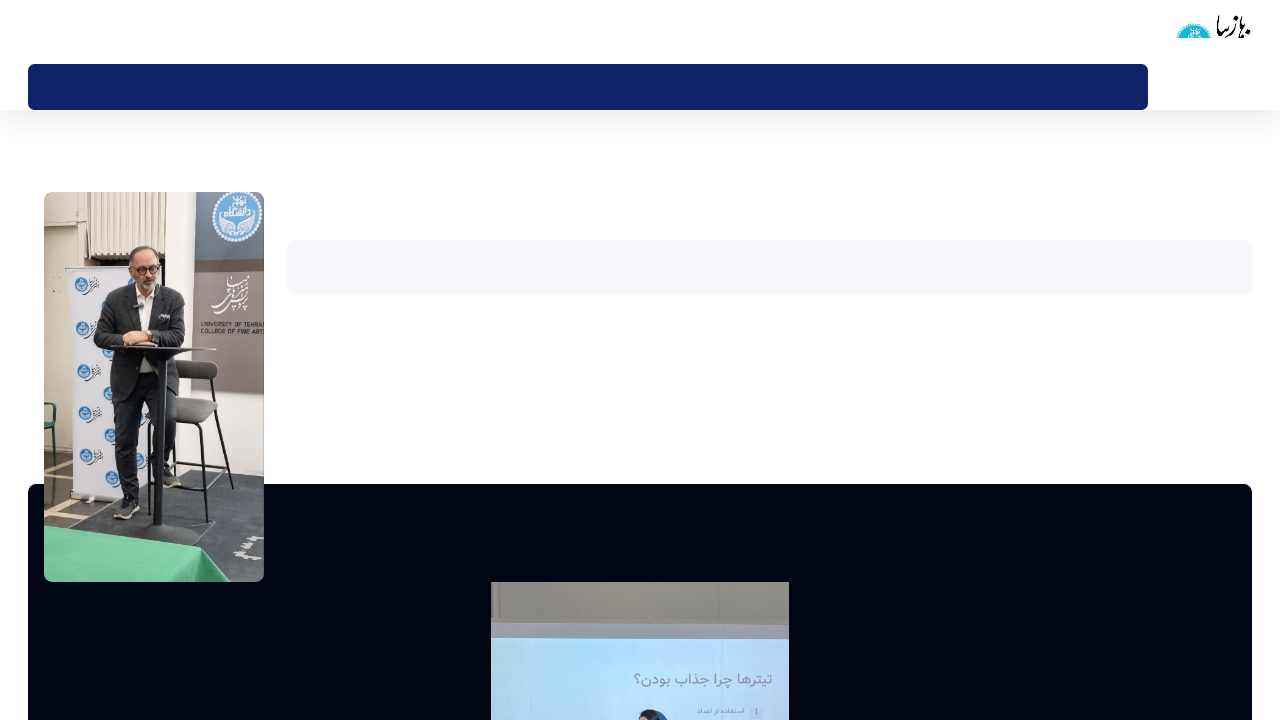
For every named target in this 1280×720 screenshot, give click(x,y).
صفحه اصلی (1221, 167)
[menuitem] (1075, 87)
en (66, 31)
